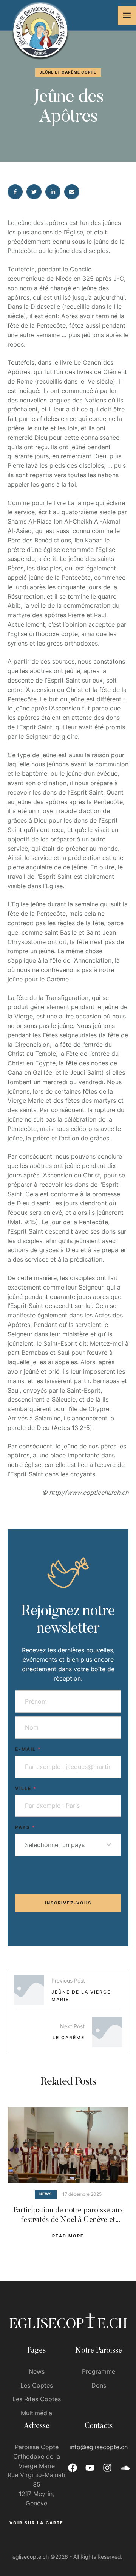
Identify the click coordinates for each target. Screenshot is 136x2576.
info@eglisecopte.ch (99, 2447)
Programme (99, 2371)
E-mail (28, 1749)
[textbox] (66, 1845)
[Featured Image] (68, 2145)
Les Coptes (37, 2385)
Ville (26, 1788)
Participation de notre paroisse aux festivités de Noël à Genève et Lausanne (68, 2220)
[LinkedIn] (53, 192)
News (37, 2371)
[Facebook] (15, 192)
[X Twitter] (34, 192)
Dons (99, 2385)
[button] (127, 15)
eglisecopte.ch (31, 2557)
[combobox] (68, 1845)
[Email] (72, 192)
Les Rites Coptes (37, 2399)
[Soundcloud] (125, 2468)
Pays (25, 1827)
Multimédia (36, 2413)
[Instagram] (107, 2468)
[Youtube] (90, 2468)
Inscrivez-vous (68, 1903)
